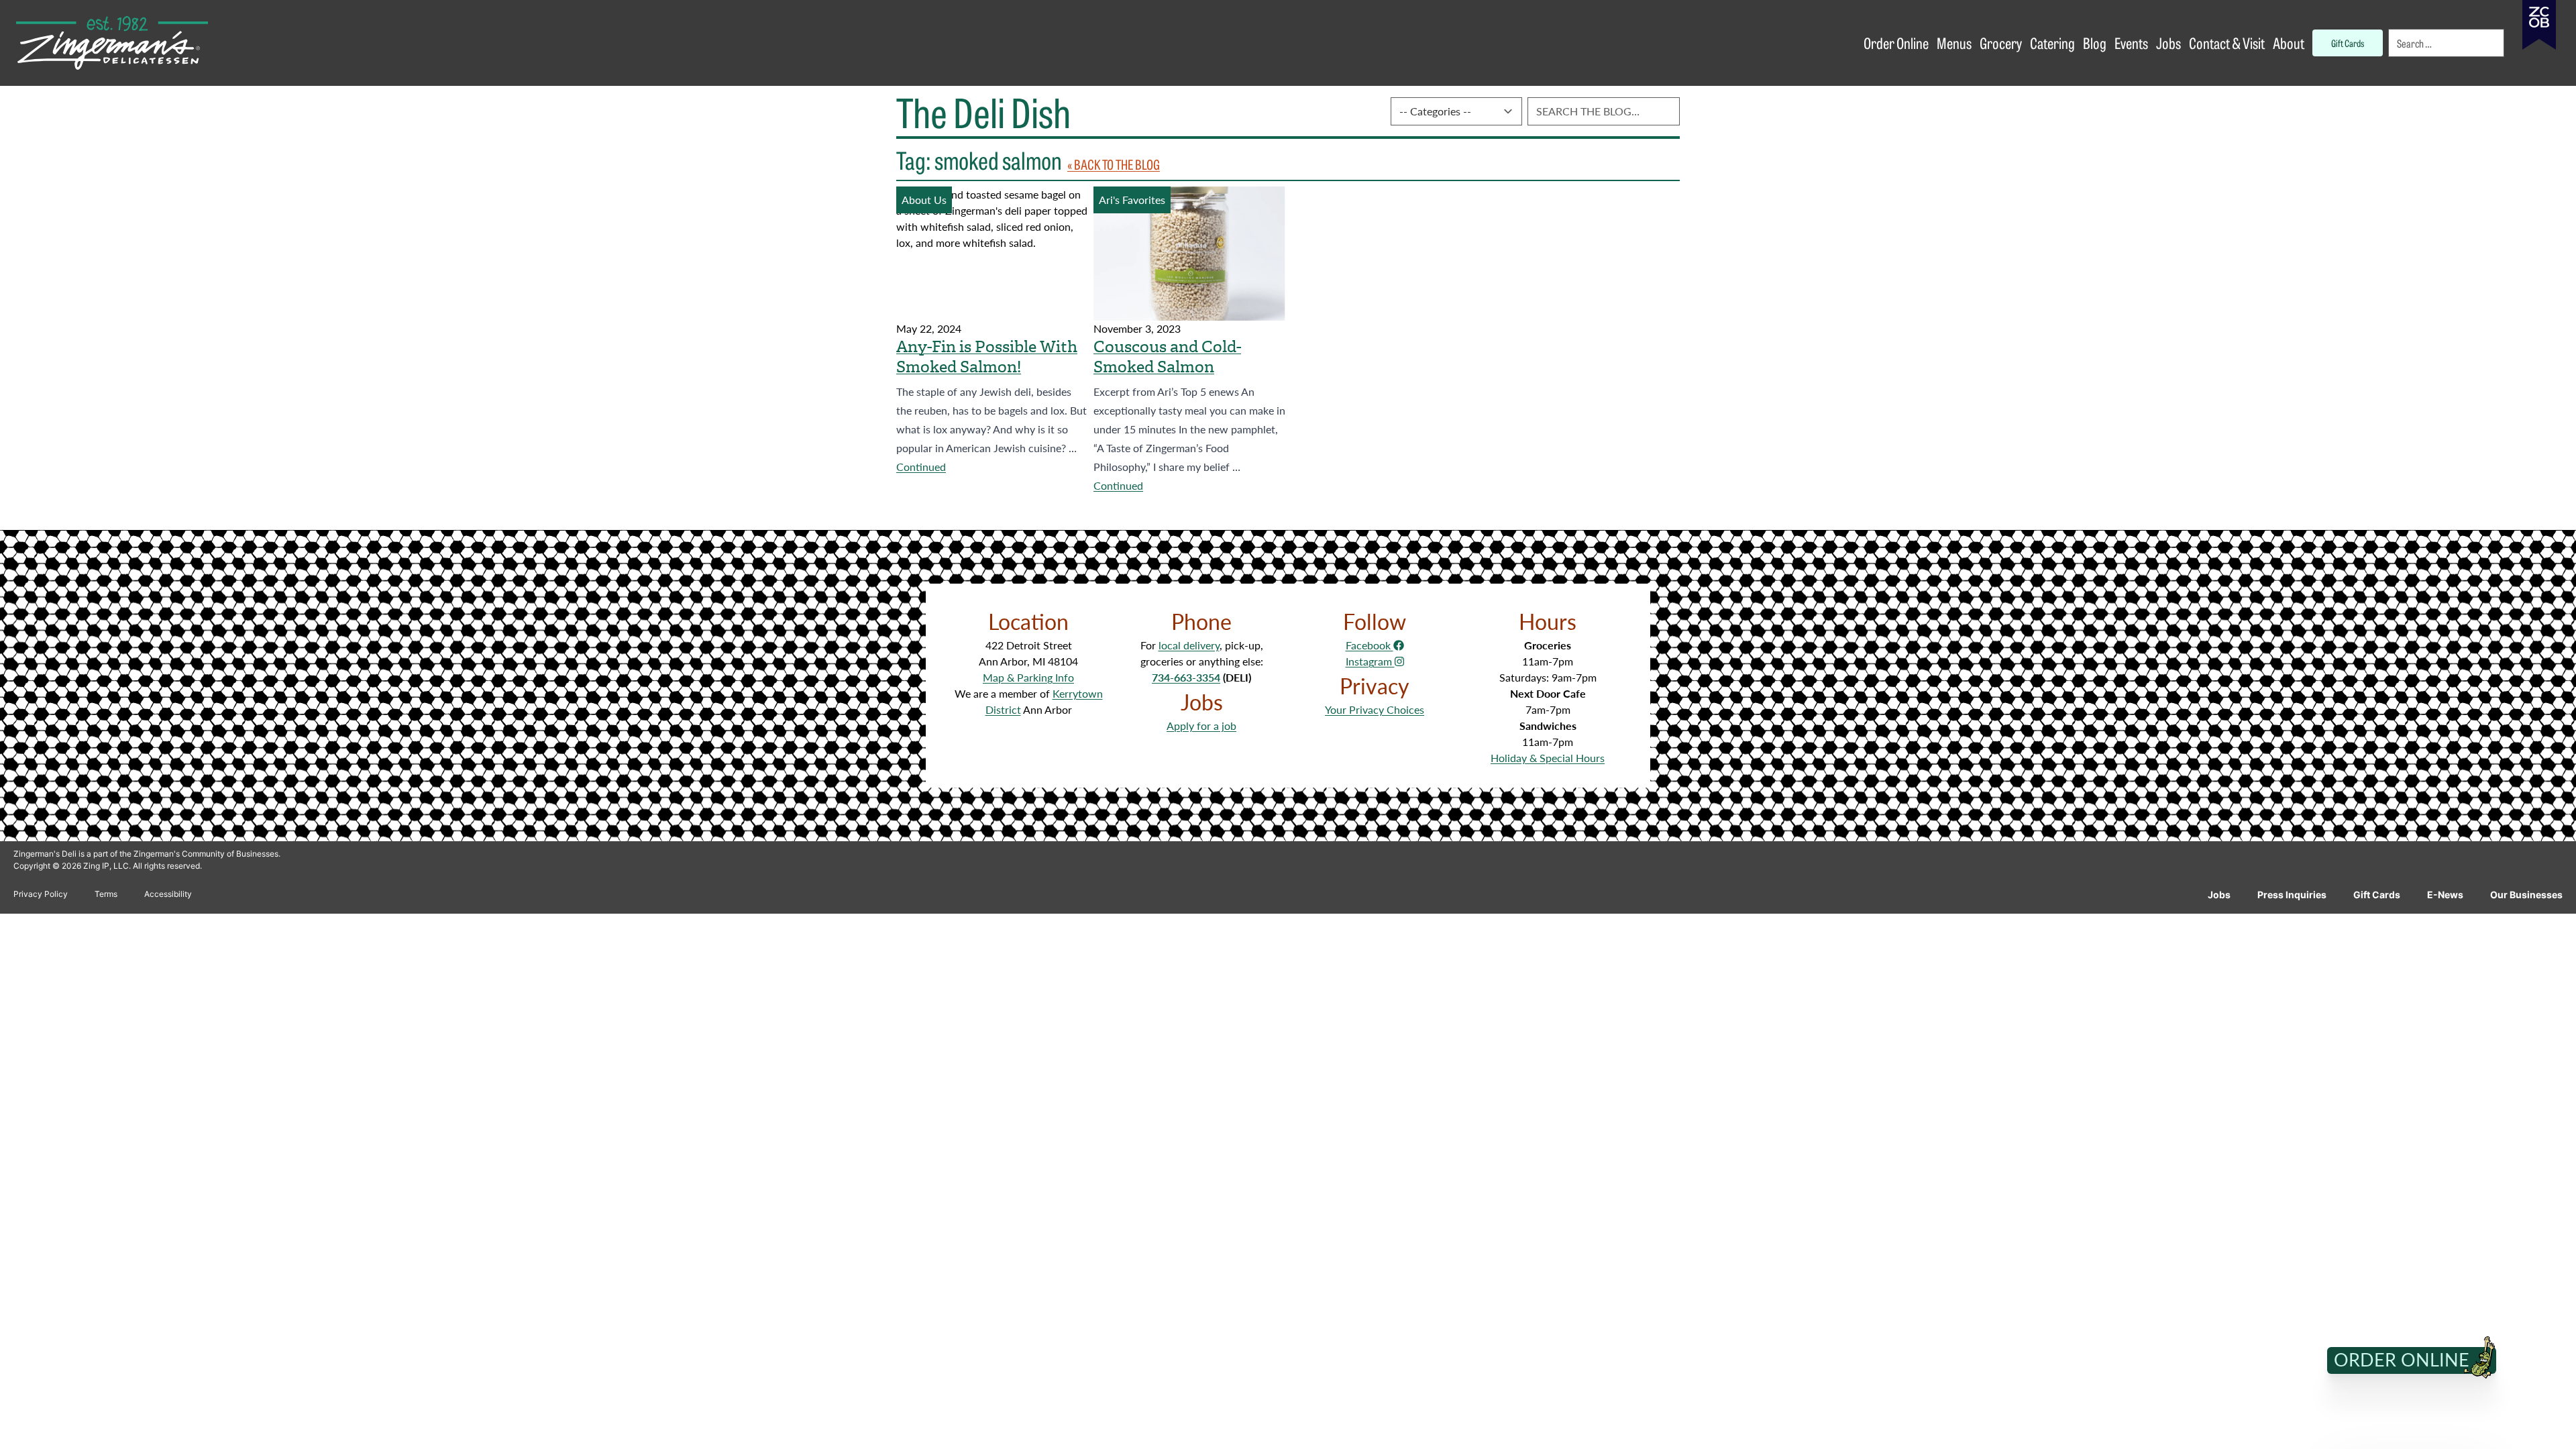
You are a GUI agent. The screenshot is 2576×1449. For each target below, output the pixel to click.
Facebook (1370, 645)
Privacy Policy (41, 894)
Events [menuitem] (2131, 43)
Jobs (2219, 895)
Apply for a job (1201, 726)
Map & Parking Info (1028, 677)
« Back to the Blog (1114, 164)
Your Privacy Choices (1375, 709)
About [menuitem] (2289, 43)
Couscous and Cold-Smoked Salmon (1167, 357)
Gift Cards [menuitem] (2348, 43)
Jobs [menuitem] (2168, 43)
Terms (106, 894)
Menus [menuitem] (1954, 43)
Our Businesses (2526, 895)
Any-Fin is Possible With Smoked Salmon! (987, 357)
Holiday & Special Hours (1548, 758)
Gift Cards (2377, 895)
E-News (2445, 895)
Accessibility (168, 894)
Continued (921, 467)
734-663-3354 (1186, 677)
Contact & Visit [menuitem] (2227, 43)
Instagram (1370, 661)
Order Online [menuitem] (1896, 43)
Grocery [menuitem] (2001, 43)
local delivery (1189, 645)
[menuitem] (2447, 43)
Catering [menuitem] (2052, 43)
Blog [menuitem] (2095, 43)
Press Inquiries (2292, 895)
